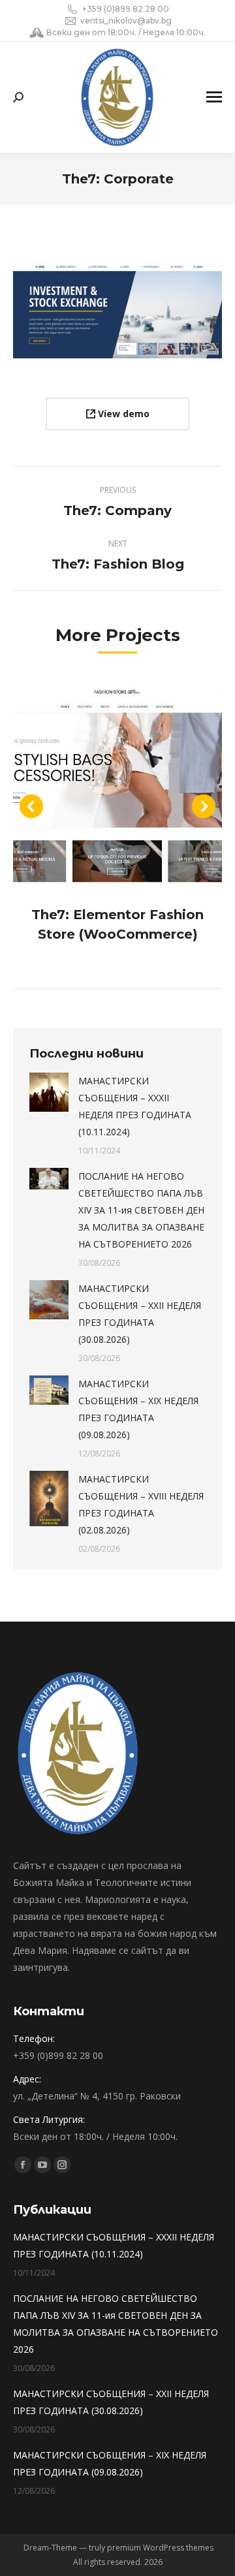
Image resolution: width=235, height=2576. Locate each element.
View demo (122, 414)
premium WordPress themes (160, 2548)
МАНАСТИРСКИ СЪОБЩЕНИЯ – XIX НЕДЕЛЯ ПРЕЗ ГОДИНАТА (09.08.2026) (138, 1409)
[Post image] (117, 784)
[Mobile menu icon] (214, 97)
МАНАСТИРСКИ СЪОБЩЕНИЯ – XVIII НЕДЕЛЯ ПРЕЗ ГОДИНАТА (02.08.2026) (141, 1504)
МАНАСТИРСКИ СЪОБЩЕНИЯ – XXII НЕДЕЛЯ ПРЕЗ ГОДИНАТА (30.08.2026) (140, 1314)
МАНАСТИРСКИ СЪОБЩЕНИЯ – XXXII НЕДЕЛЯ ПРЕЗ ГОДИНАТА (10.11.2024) (135, 1106)
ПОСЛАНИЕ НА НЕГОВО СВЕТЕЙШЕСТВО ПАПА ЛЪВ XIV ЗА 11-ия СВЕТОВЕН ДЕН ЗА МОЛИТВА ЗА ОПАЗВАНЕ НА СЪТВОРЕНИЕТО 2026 (141, 1210)
